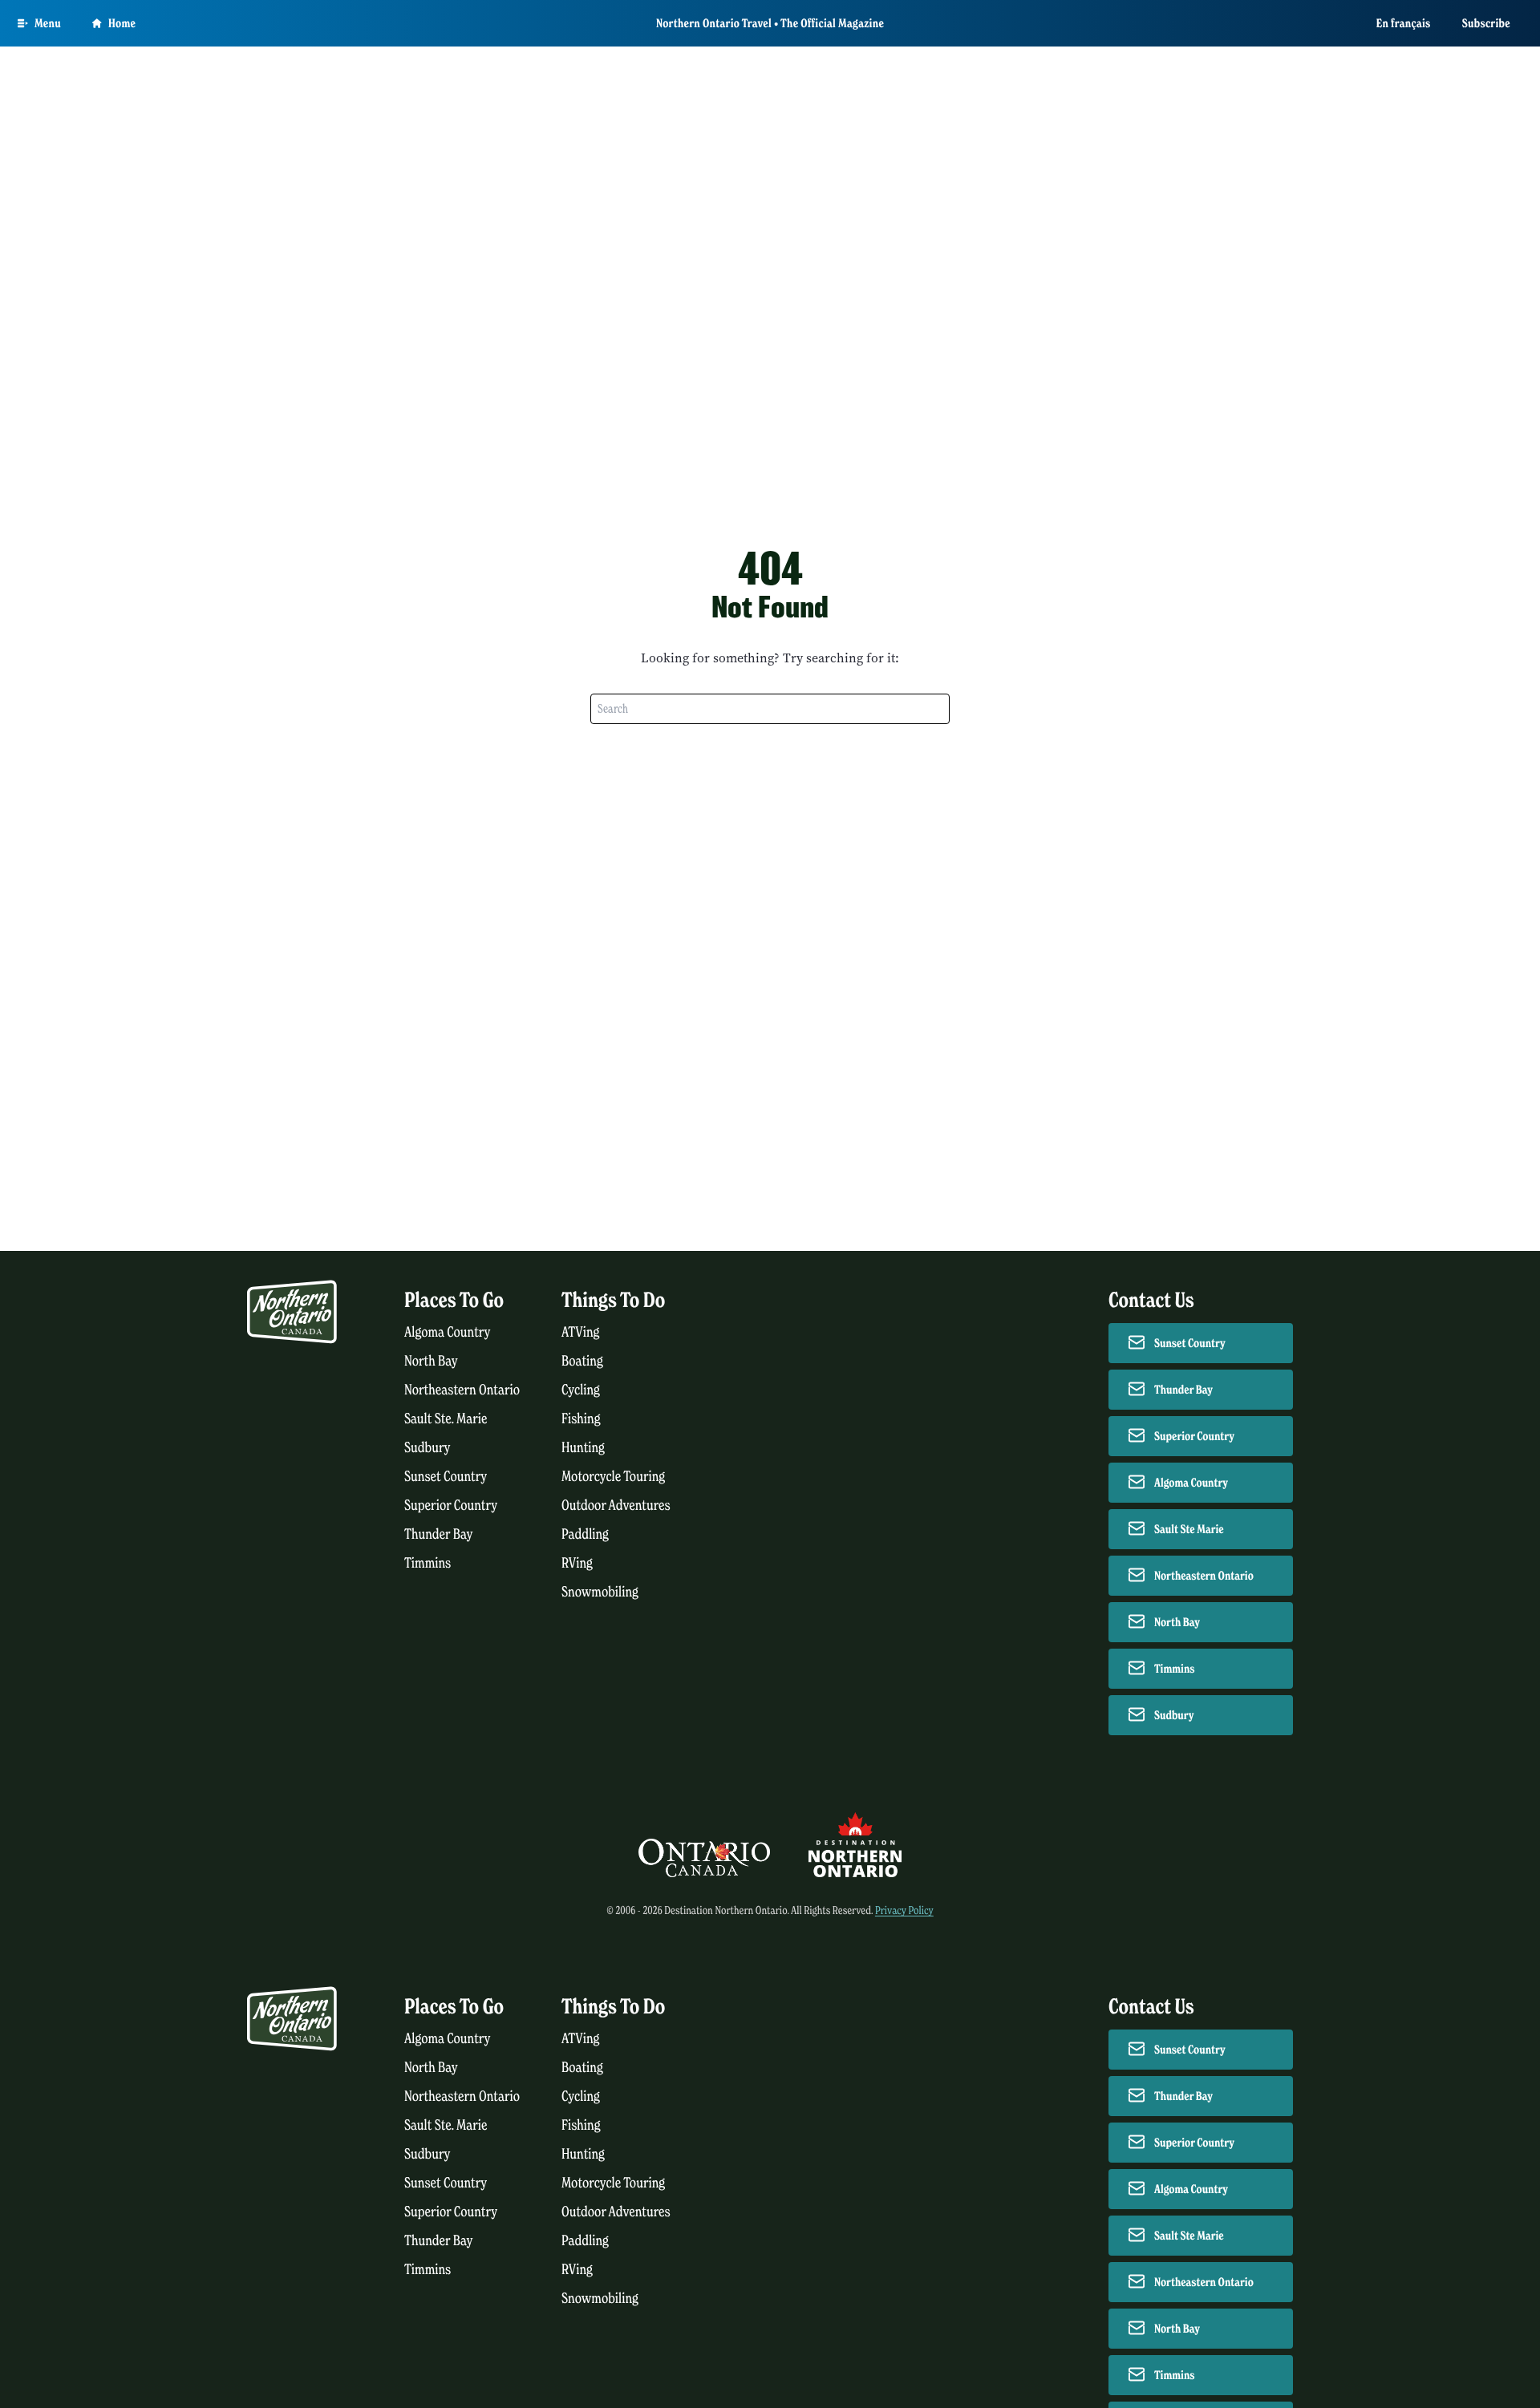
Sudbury (428, 1448)
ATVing (580, 1332)
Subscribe (1486, 23)
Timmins (428, 1563)
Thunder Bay (438, 1534)
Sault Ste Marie (1189, 1529)
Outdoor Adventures (616, 1506)
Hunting (583, 1448)
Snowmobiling (600, 1592)
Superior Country (451, 1506)
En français (1404, 23)
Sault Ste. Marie (446, 1419)
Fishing (581, 1419)
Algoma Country (447, 1332)
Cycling (581, 1390)
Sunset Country (446, 1477)
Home (122, 23)
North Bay (431, 1361)
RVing (577, 1563)
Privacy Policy (904, 1910)
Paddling (585, 1534)
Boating (582, 1361)
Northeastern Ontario (462, 1390)
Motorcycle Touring (613, 1477)
